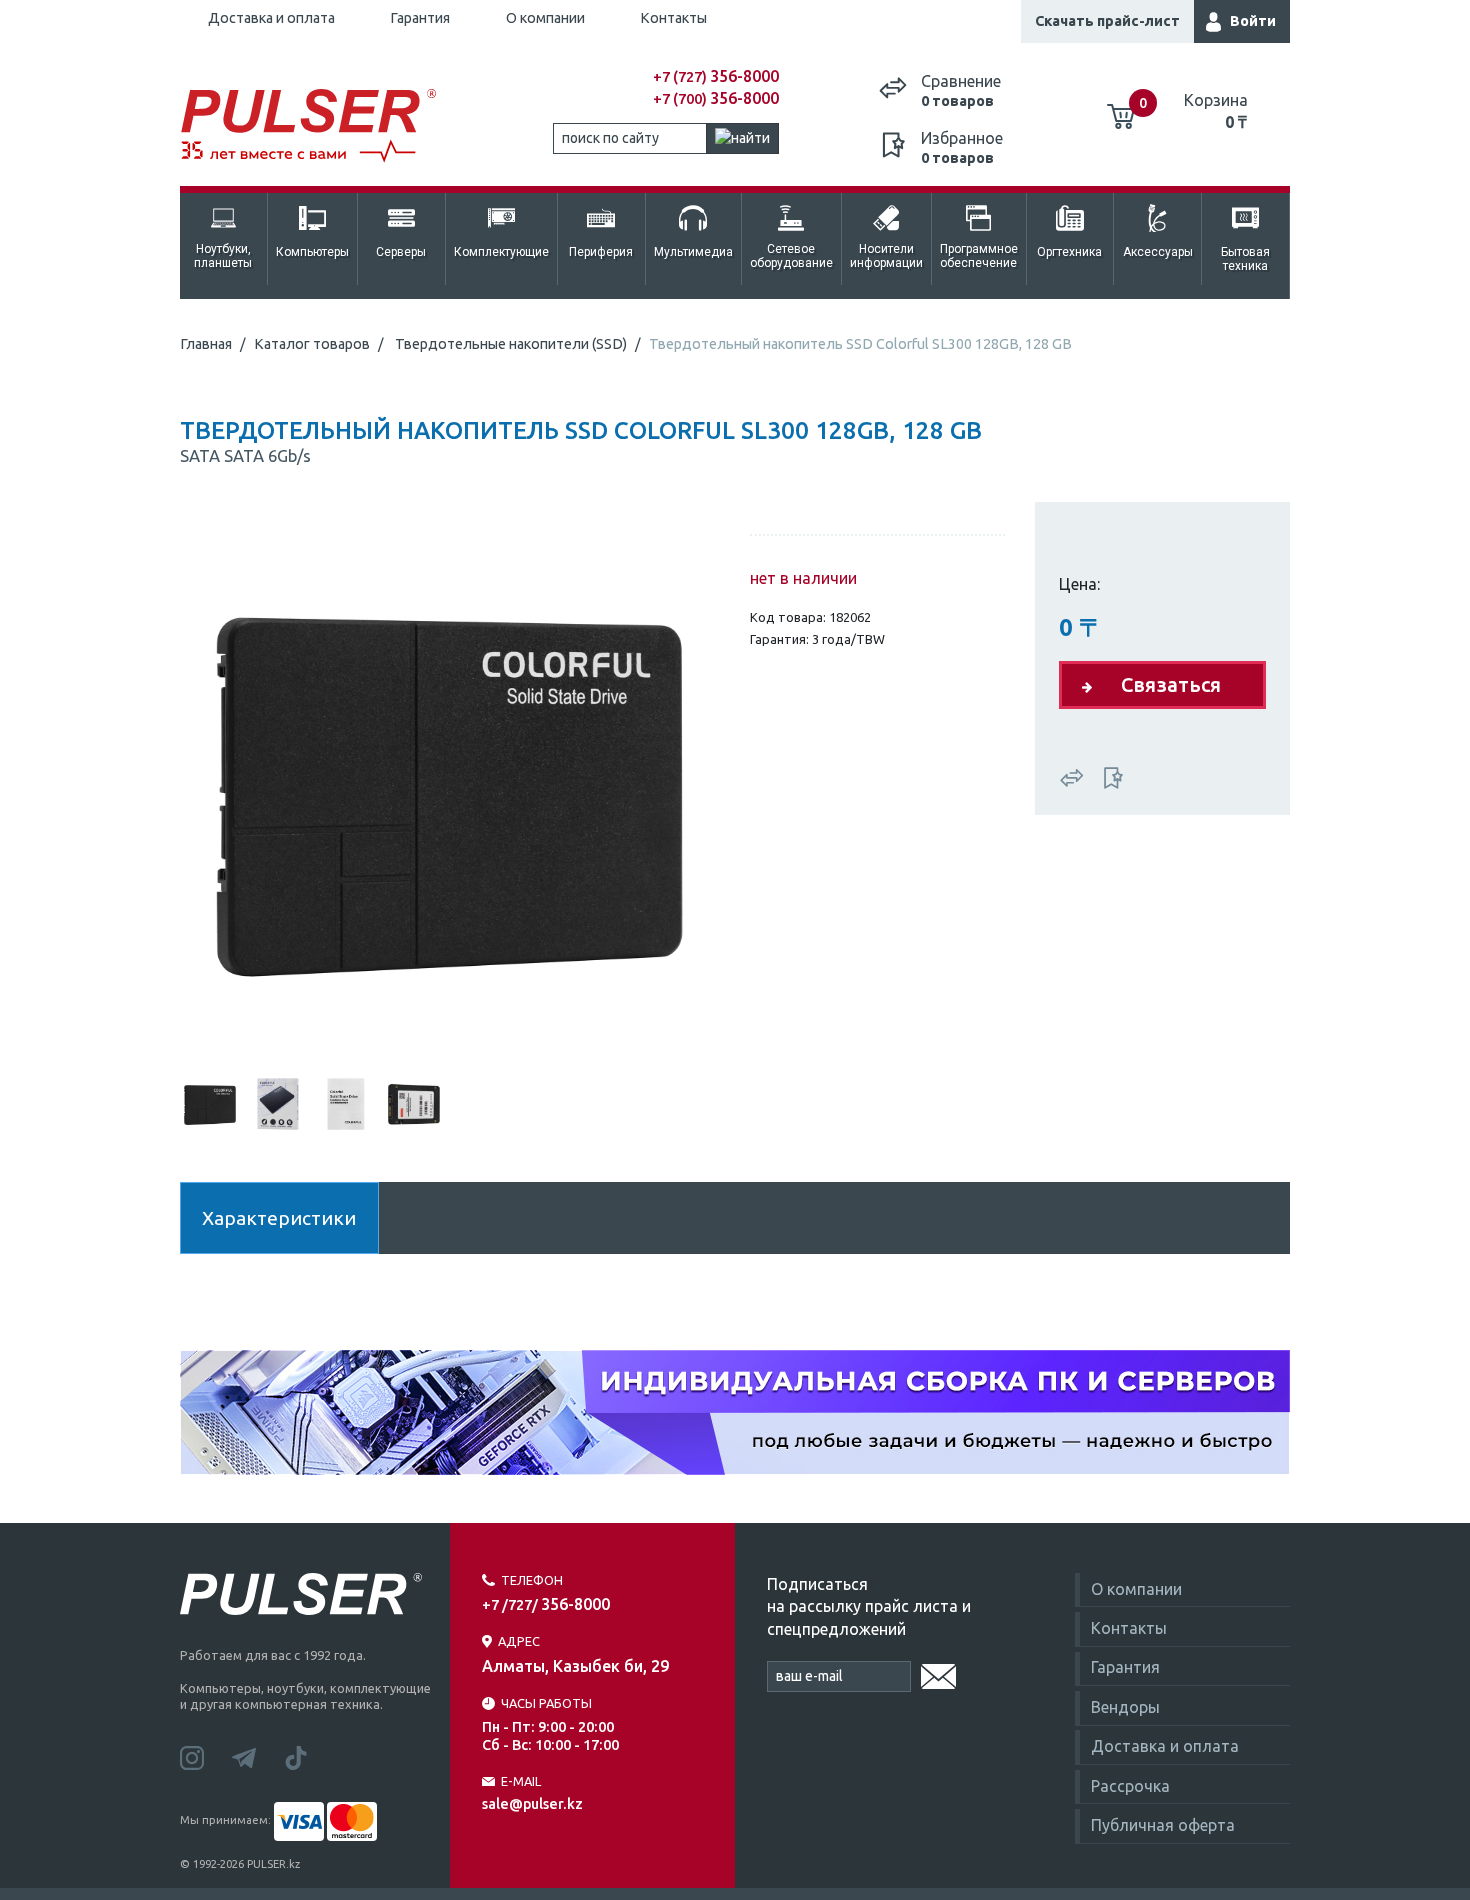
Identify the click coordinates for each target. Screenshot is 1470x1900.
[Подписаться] (938, 1673)
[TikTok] (308, 1756)
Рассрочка (1130, 1786)
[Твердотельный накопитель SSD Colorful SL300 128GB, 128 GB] (450, 786)
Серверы (401, 252)
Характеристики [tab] (279, 1218)
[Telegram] (258, 1756)
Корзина (1216, 111)
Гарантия (420, 18)
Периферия (601, 252)
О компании (545, 18)
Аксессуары (1158, 252)
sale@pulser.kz (532, 1804)
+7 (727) (716, 77)
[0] (1121, 109)
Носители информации (886, 256)
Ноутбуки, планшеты (223, 256)
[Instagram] (206, 1756)
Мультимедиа (693, 252)
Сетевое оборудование (791, 256)
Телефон (532, 1580)
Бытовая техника (1245, 259)
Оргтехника (1069, 252)
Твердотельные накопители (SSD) (511, 344)
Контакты (673, 18)
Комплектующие (501, 252)
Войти (1253, 21)
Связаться (1171, 684)
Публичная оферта (1163, 1825)
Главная (206, 344)
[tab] (210, 1102)
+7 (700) (716, 99)
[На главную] (319, 126)
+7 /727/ (546, 1605)
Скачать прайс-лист (1107, 21)
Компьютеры (312, 252)
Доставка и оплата (271, 18)
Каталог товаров (312, 344)
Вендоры (1125, 1707)
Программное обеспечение (979, 256)
